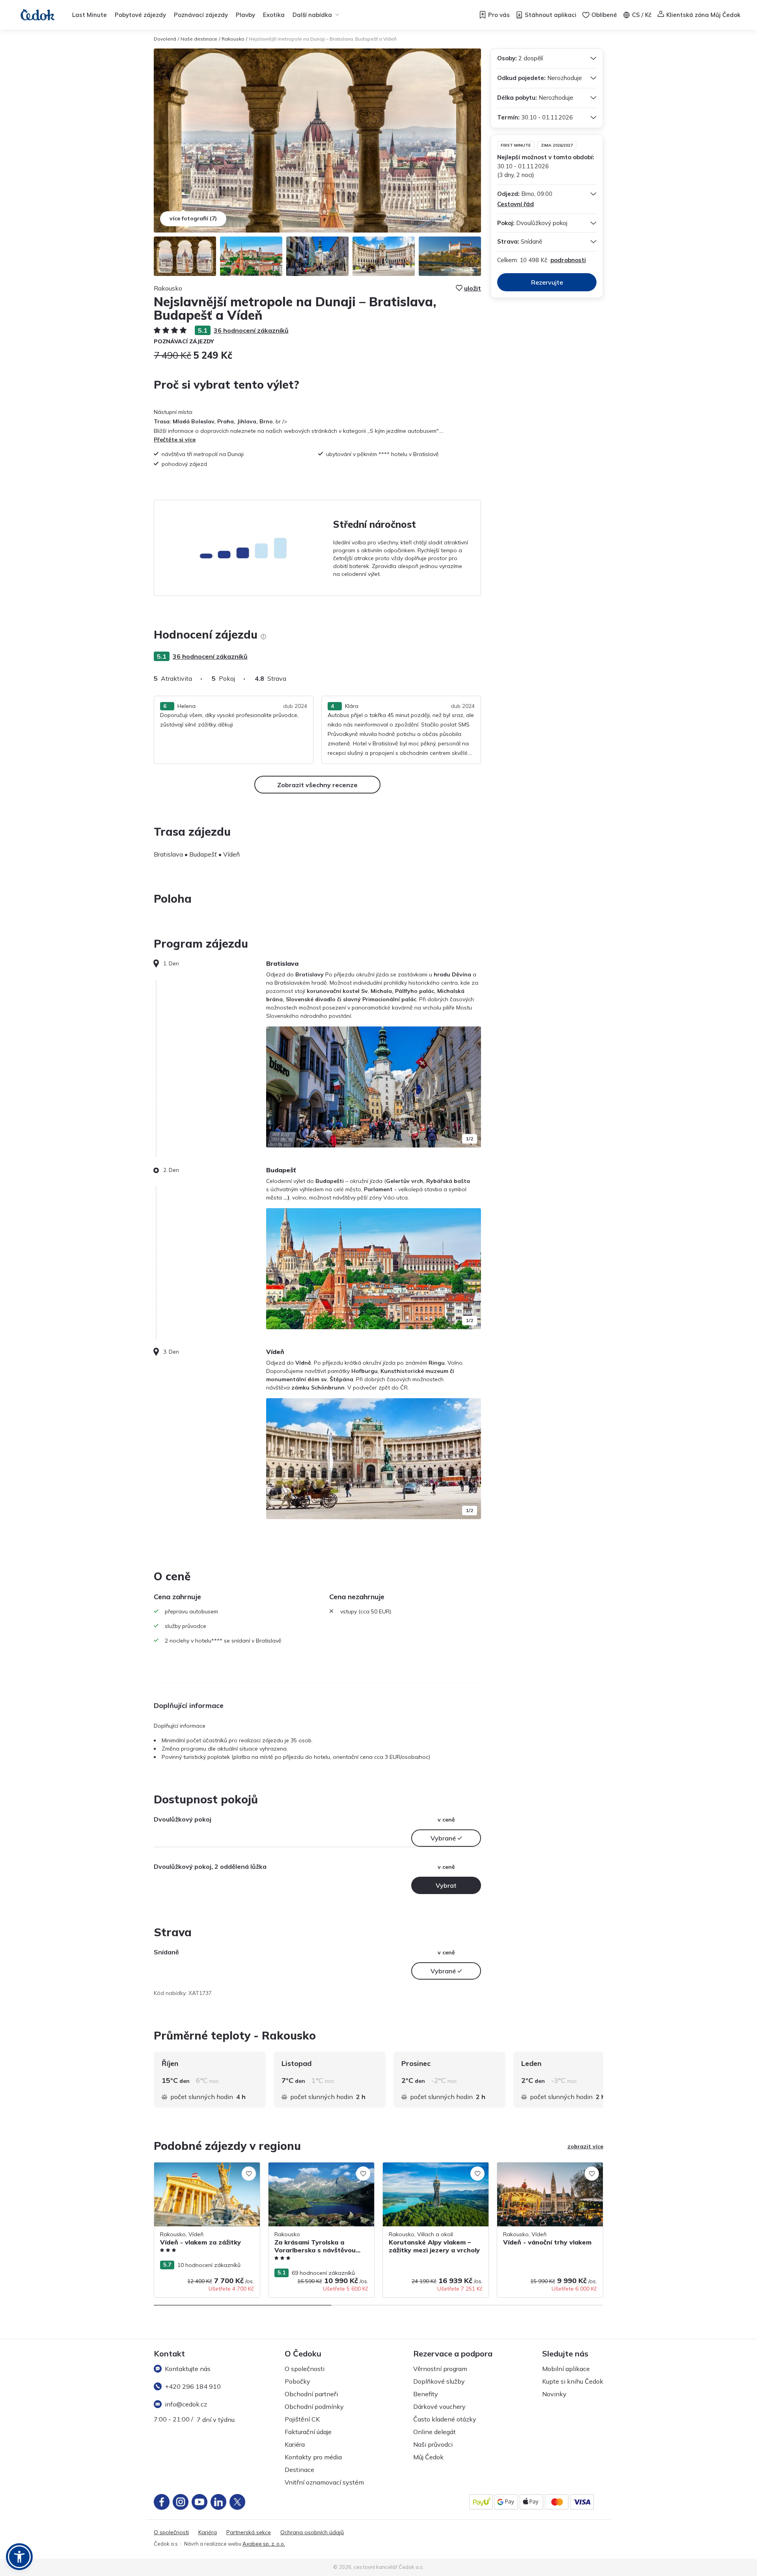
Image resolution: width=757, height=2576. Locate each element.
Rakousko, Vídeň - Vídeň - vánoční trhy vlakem (548, 2171)
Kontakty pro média (313, 2457)
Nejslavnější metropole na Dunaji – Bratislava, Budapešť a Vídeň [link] (323, 39)
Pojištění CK (302, 2419)
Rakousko (233, 39)
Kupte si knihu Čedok (573, 2381)
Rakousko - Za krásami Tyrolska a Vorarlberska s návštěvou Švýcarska (315, 2171)
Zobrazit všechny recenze (317, 785)
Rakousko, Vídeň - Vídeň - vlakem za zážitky (202, 2171)
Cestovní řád (516, 204)
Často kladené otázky (445, 2419)
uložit (473, 288)
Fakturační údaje (308, 2432)
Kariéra (295, 2444)
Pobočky (297, 2381)
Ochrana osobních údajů (312, 2532)
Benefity (426, 2394)
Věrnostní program (440, 2369)
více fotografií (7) (193, 218)
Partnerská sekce (249, 2532)
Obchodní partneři (311, 2394)
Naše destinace (199, 39)
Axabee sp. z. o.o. (264, 2544)
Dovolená (165, 39)
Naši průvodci (433, 2444)
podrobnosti (568, 260)
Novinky (554, 2394)
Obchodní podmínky (314, 2407)
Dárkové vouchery (439, 2407)
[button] (19, 2557)
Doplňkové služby (439, 2381)
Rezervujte (547, 282)
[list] (263, 637)
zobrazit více (585, 2146)
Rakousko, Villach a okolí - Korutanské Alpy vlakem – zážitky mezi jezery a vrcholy (432, 2175)
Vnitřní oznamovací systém (324, 2482)
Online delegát (434, 2432)
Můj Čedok (428, 2457)
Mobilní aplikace (566, 2369)
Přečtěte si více (175, 440)
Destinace (299, 2470)
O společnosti (305, 2369)
